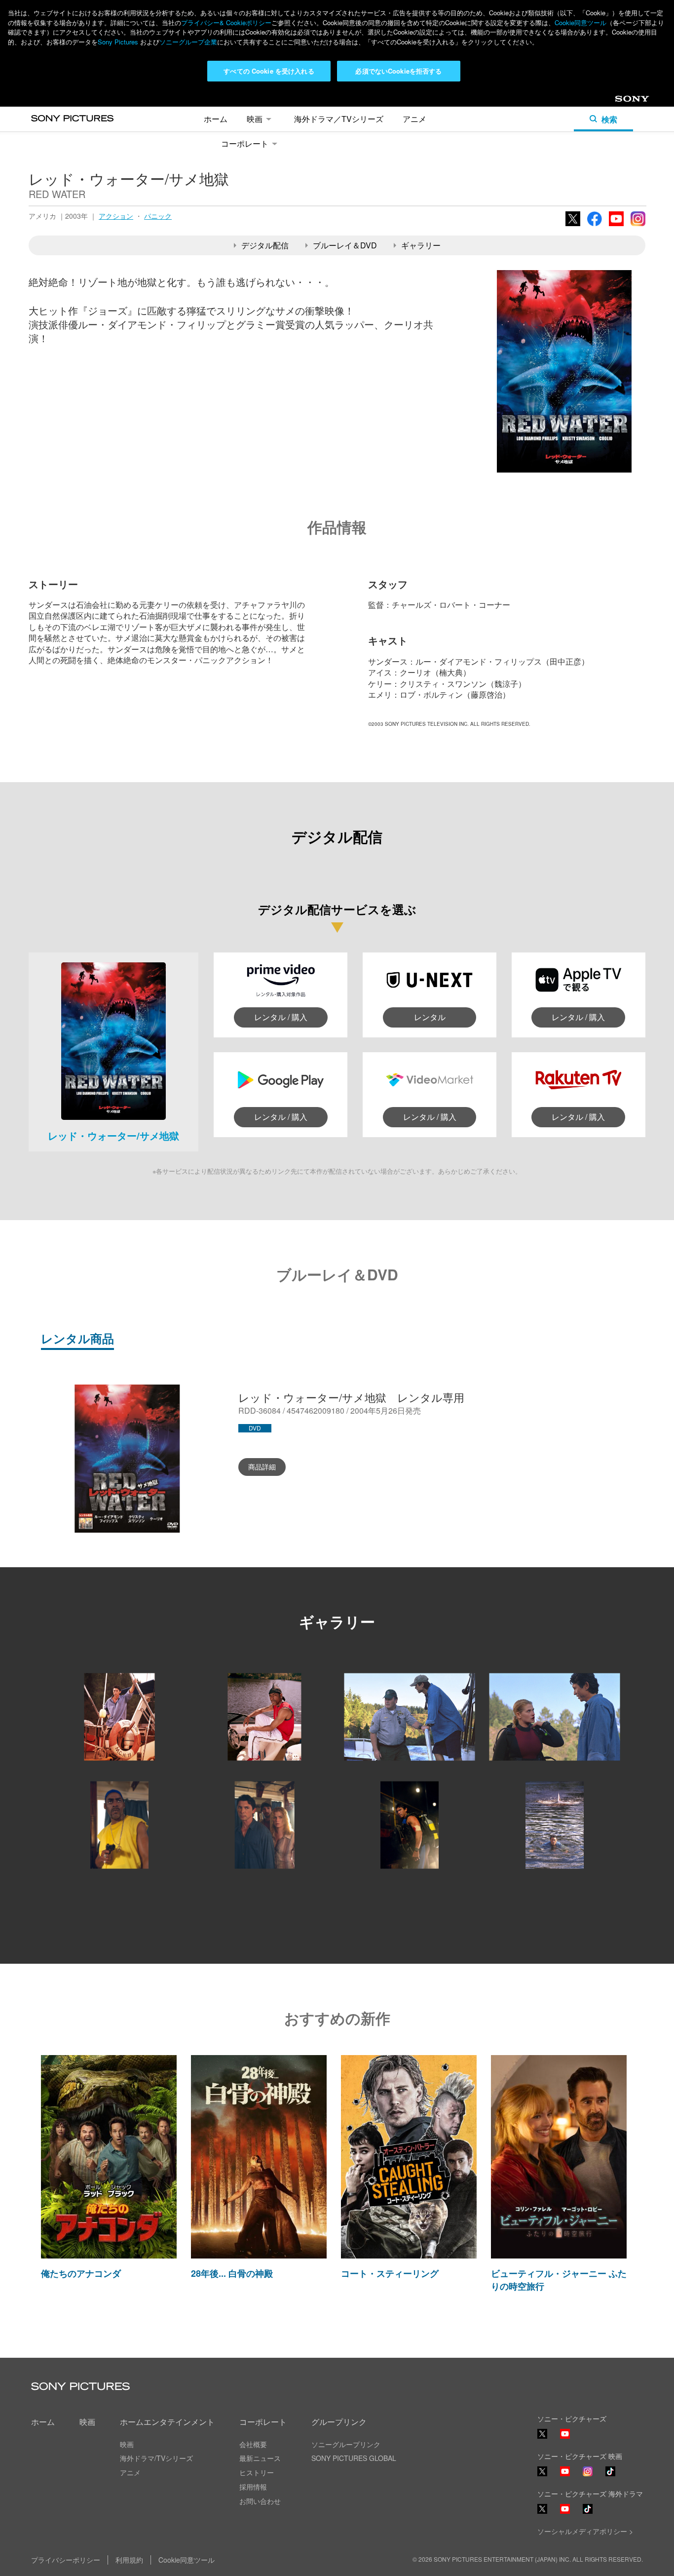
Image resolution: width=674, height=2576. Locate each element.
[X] (542, 2471)
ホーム (216, 119)
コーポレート (245, 143)
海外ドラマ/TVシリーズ (156, 2458)
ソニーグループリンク (346, 2444)
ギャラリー (421, 245)
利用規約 (129, 2560)
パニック (158, 216)
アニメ (414, 119)
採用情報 (253, 2487)
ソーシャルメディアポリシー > (585, 2531)
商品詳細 (262, 1466)
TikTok (610, 2476)
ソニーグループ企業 (188, 42)
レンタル (430, 1017)
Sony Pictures (118, 42)
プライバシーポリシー (66, 2560)
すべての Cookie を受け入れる (269, 71)
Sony (623, 102)
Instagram (638, 225)
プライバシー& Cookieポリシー (226, 22)
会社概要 (253, 2444)
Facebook (595, 225)
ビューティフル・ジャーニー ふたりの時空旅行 (559, 2279)
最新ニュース (260, 2458)
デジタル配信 (265, 245)
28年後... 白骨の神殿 (232, 2273)
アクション (116, 216)
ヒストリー (257, 2472)
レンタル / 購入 (281, 1017)
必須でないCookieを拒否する (398, 71)
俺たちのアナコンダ (81, 2273)
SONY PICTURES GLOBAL (354, 2458)
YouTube (616, 225)
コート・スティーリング (390, 2273)
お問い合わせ (260, 2501)
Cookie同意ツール (580, 22)
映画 (255, 119)
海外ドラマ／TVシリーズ (339, 119)
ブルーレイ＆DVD (345, 245)
